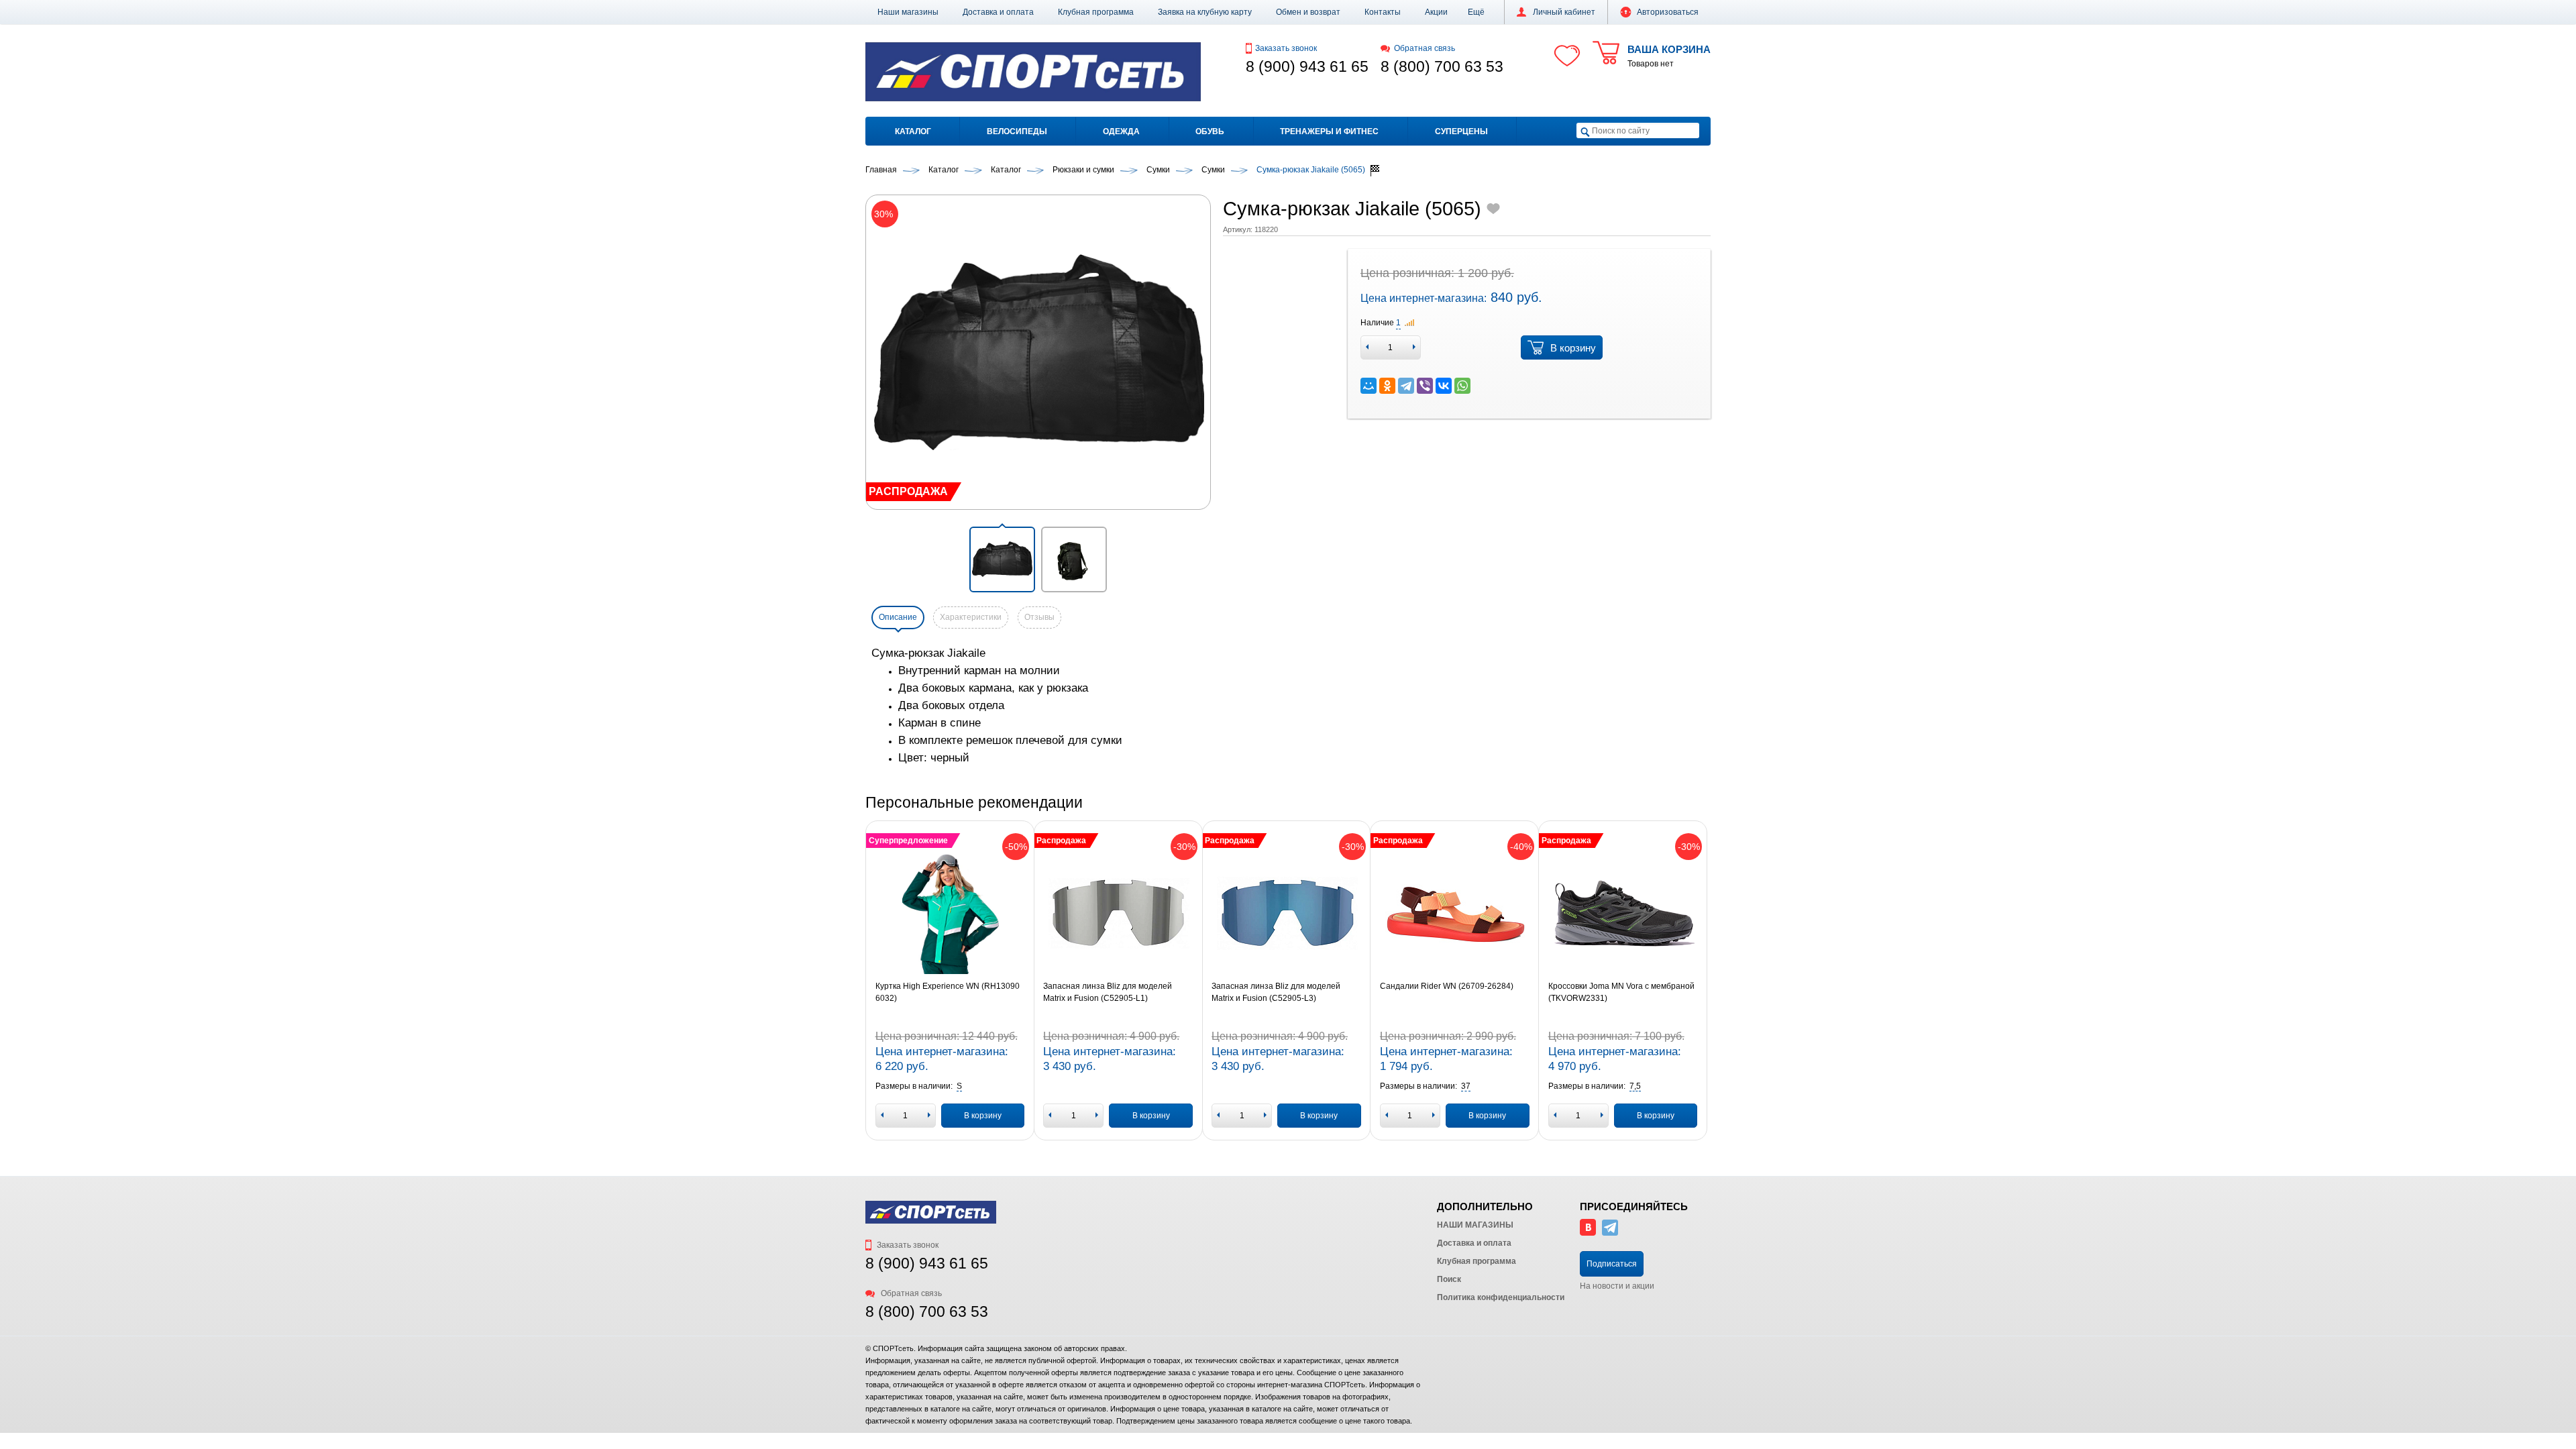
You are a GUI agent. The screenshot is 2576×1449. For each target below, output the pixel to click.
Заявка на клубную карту (1205, 12)
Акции (1436, 12)
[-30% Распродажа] (1118, 914)
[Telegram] (1406, 386)
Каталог (913, 131)
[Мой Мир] (1368, 386)
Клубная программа (1096, 12)
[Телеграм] (1610, 1233)
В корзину (1573, 348)
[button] (1476, 12)
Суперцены (1461, 131)
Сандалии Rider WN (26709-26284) (1447, 986)
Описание (898, 617)
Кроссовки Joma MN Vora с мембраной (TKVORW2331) (1621, 992)
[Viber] (1425, 386)
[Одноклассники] (1387, 386)
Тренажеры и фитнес (1329, 131)
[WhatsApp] (1462, 386)
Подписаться (1612, 1264)
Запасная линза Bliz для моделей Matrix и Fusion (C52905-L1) (1108, 992)
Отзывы (1039, 617)
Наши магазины (908, 12)
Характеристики (971, 617)
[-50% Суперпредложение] (950, 914)
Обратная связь (1425, 48)
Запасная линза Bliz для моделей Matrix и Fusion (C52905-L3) (1276, 992)
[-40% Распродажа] (1455, 914)
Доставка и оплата (998, 12)
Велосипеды (1017, 131)
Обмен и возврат (1308, 12)
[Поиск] (1585, 131)
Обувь (1210, 131)
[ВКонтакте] (1444, 386)
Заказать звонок (1286, 48)
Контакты (1383, 12)
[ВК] (1588, 1233)
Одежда (1121, 131)
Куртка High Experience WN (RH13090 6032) (948, 992)
